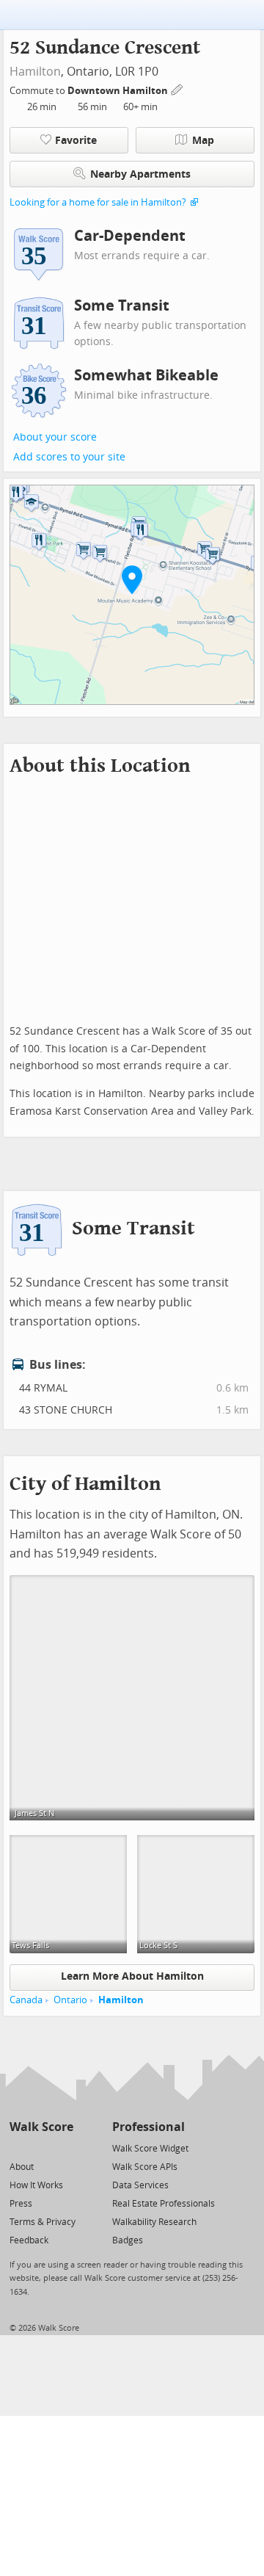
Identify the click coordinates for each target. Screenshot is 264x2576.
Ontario (70, 2000)
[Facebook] (41, 2148)
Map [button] (203, 141)
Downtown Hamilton (119, 91)
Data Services (140, 2185)
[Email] (63, 2148)
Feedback (29, 2240)
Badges (128, 2240)
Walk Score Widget (150, 2149)
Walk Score (41, 2127)
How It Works (36, 2185)
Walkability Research (154, 2222)
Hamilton (35, 72)
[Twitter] (18, 2148)
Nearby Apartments (140, 174)
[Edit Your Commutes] (177, 88)
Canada (26, 2000)
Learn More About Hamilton (132, 1976)
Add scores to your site (69, 457)
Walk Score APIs (145, 2167)
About (22, 2167)
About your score (55, 437)
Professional (148, 2127)
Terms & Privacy (43, 2222)
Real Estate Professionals (164, 2204)
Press (21, 2204)
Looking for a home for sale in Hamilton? (98, 202)
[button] (132, 579)
